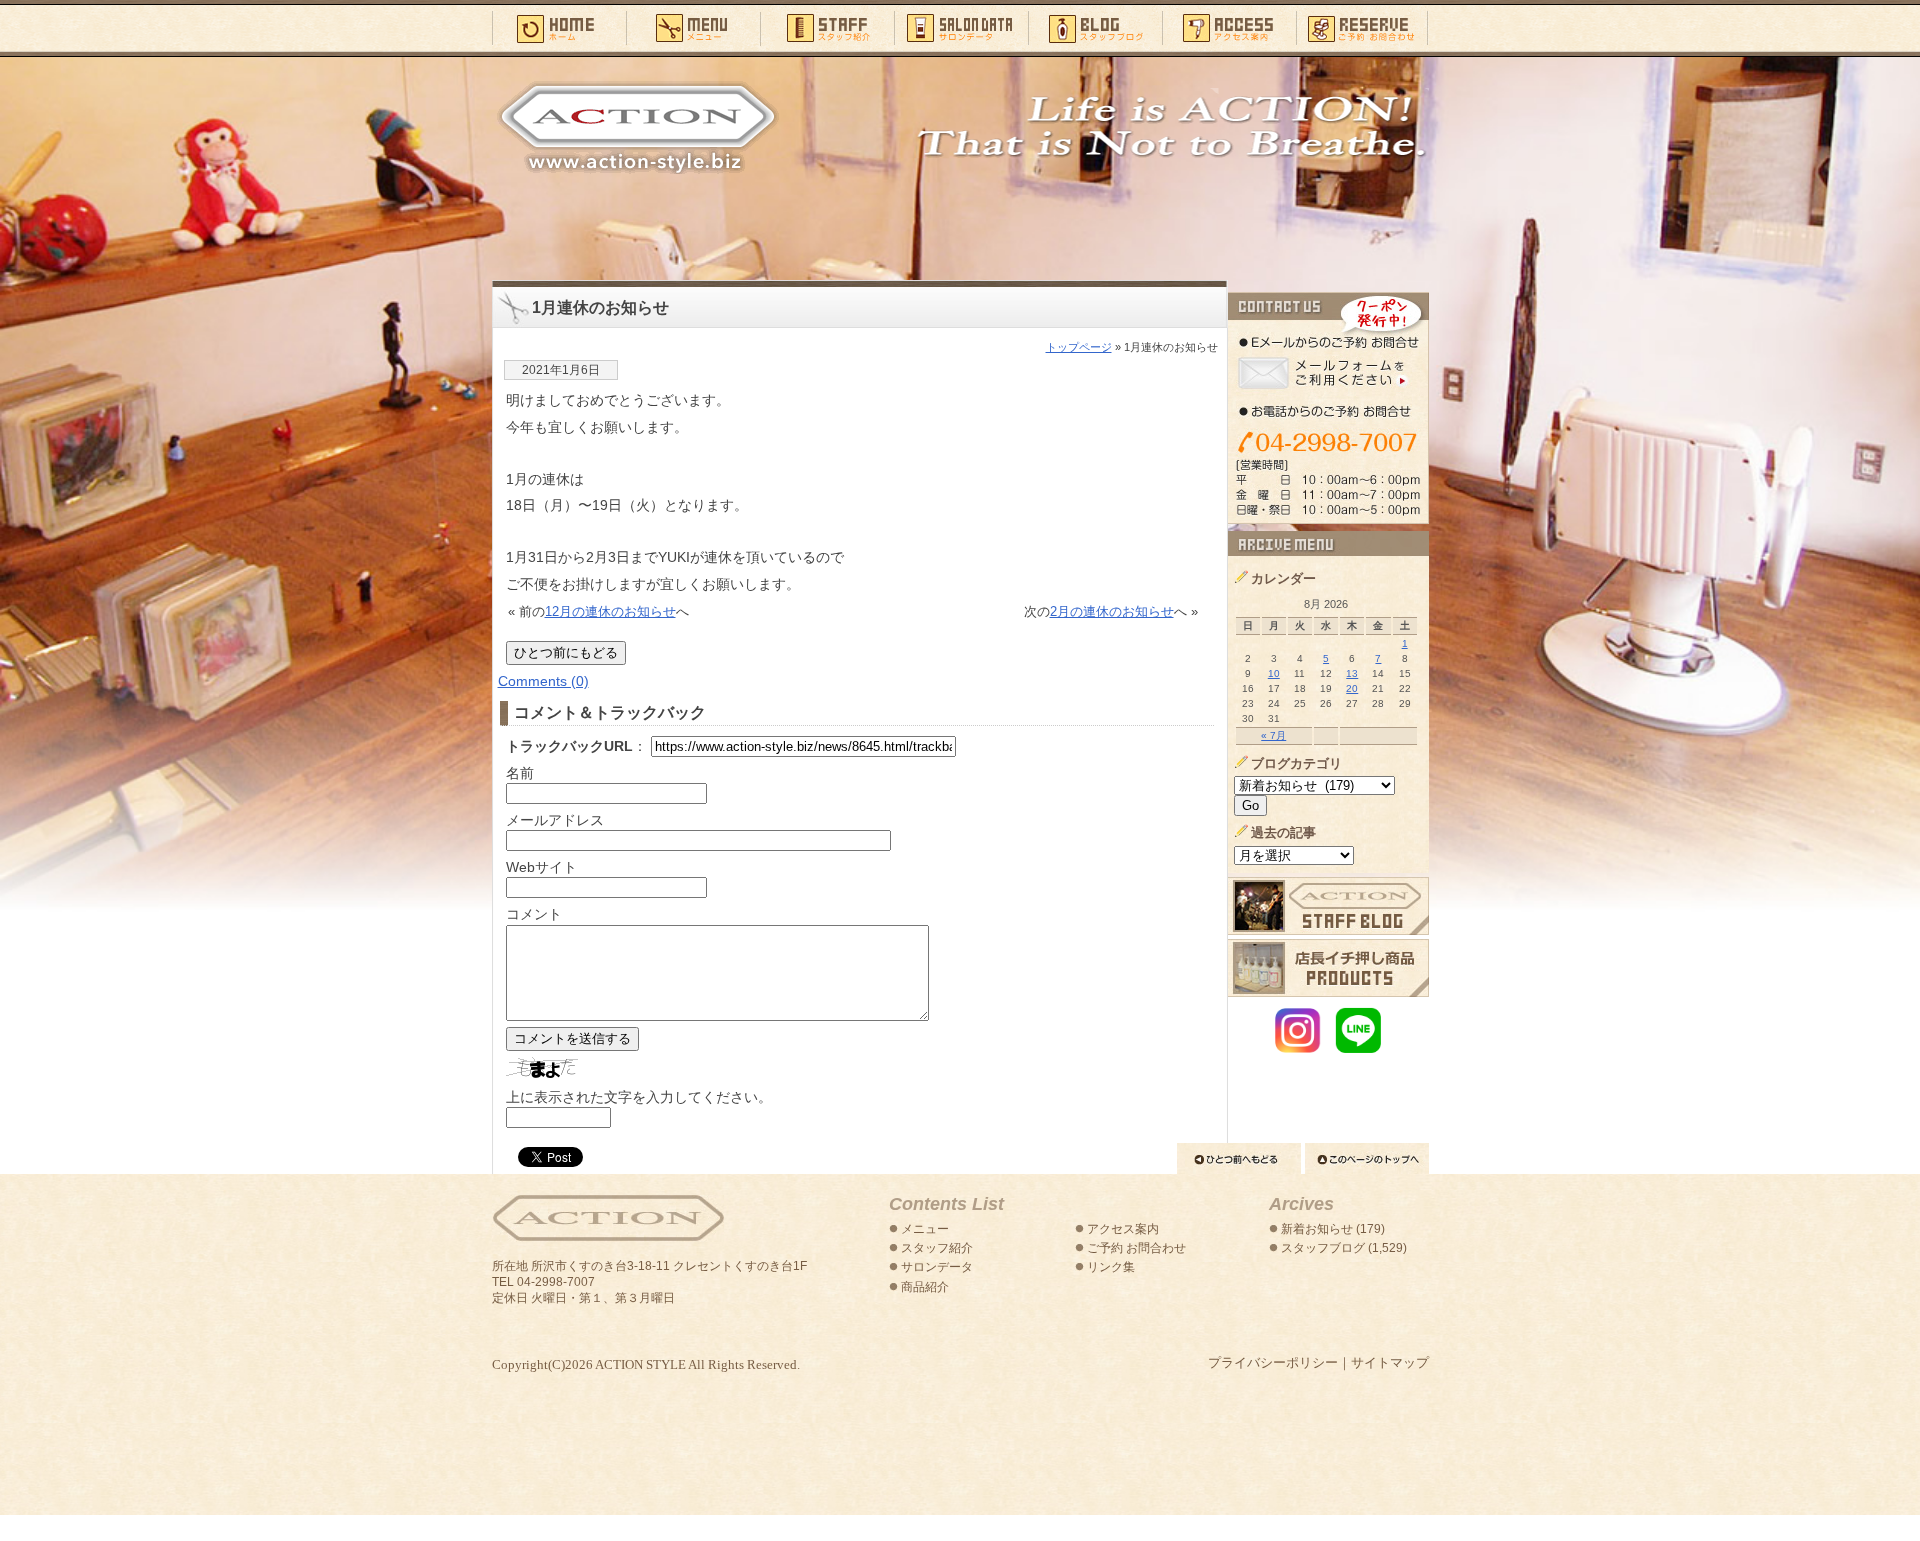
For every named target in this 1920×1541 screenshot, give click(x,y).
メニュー (693, 27)
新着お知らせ (1317, 1229)
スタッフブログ (1095, 27)
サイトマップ (1390, 1362)
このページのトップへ (1367, 1158)
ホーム (559, 27)
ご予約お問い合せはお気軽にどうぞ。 (1328, 408)
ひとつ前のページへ (1239, 1158)
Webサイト (541, 867)
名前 (520, 773)
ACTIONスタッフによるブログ (1328, 906)
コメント (534, 914)
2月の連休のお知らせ (1112, 611)
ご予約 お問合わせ (1136, 1248)
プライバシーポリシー (1273, 1362)
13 (1352, 673)
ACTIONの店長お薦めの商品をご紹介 (1328, 968)
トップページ (1079, 347)
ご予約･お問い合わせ (1362, 27)
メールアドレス (555, 820)
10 (1274, 673)
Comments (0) (543, 681)
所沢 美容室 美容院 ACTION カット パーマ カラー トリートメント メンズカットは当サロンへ (638, 127)
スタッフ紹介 (827, 27)
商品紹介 (925, 1287)
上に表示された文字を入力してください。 (639, 1097)
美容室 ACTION (608, 1218)
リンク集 (1111, 1267)
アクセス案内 (1229, 27)
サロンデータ (961, 27)
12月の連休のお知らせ (610, 611)
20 (1352, 688)
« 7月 (1273, 735)
